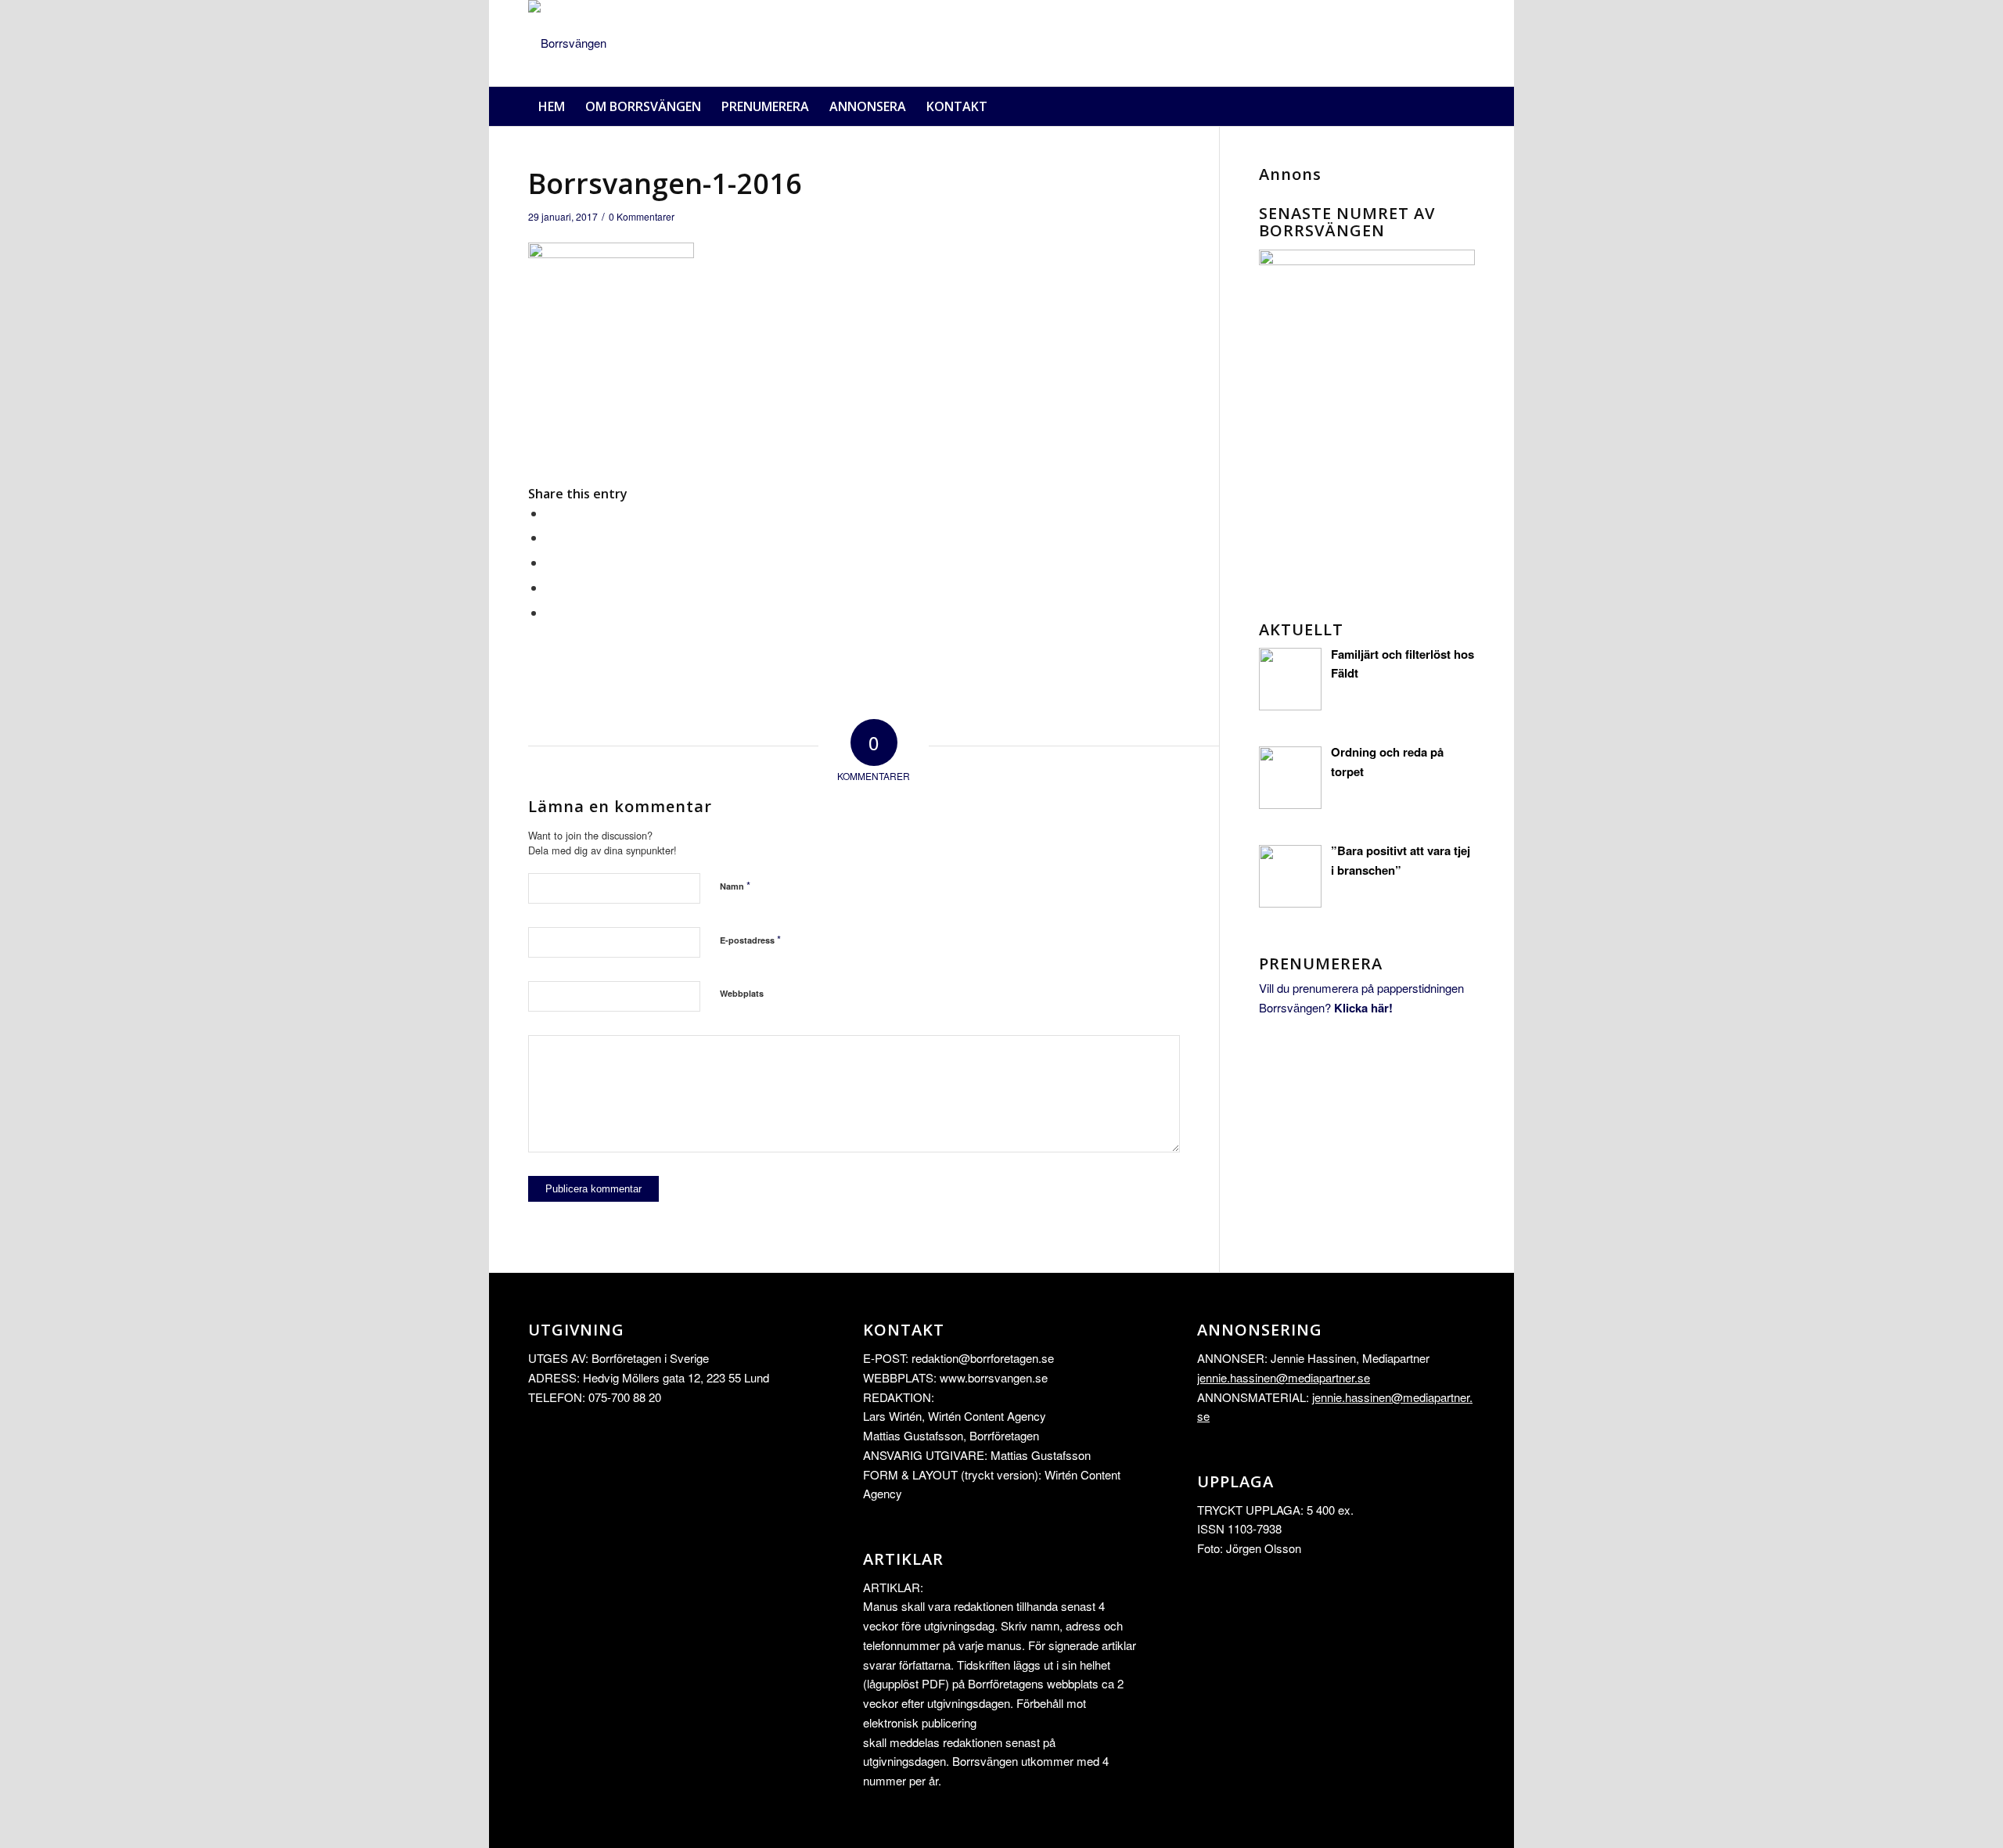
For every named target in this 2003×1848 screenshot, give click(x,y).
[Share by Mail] (550, 612)
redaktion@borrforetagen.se (983, 1358)
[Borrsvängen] (567, 43)
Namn (735, 885)
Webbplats (742, 993)
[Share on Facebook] (550, 513)
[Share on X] (550, 537)
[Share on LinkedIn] (550, 587)
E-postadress (750, 939)
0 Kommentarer (642, 216)
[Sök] (1465, 106)
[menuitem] (552, 106)
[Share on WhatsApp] (550, 562)
